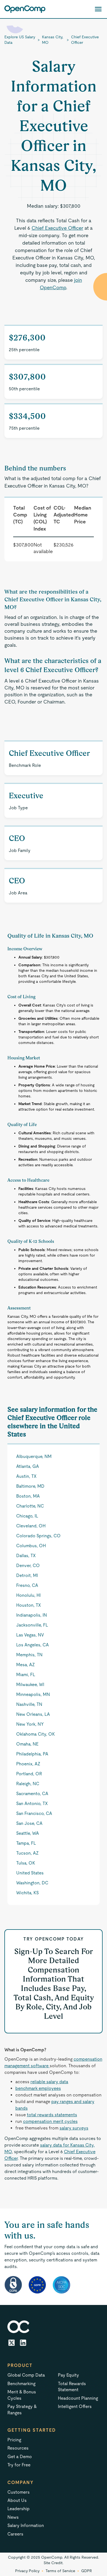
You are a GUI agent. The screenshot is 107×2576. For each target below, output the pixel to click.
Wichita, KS (27, 1893)
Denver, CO (28, 1566)
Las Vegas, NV (30, 1635)
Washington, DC (32, 1883)
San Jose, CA (29, 1823)
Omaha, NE (27, 1744)
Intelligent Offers (75, 2406)
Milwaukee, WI (30, 1685)
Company (21, 2482)
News (13, 2517)
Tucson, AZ (27, 1853)
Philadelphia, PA (32, 1754)
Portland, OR (29, 1774)
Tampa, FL (26, 1843)
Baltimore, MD (30, 1486)
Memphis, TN (29, 1655)
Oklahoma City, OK (36, 1734)
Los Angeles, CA (33, 1645)
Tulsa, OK (26, 1863)
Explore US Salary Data (20, 40)
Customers (19, 2492)
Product (20, 2365)
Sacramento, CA (32, 1794)
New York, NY (30, 1724)
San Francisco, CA (34, 1813)
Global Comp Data (26, 2375)
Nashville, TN (29, 1704)
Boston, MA (28, 1496)
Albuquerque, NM (34, 1456)
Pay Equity (68, 2375)
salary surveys (74, 2128)
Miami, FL (26, 1675)
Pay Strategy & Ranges (22, 2409)
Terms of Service (60, 2571)
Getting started (32, 2430)
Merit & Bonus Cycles (22, 2395)
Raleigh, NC (28, 1784)
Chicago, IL (27, 1516)
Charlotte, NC (30, 1506)
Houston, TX (29, 1605)
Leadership (19, 2509)
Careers (15, 2534)
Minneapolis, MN (33, 1694)
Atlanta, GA (28, 1466)
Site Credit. (54, 2563)
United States (30, 1873)
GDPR (87, 2571)
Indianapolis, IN (32, 1615)
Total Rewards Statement (72, 2387)
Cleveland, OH (31, 1526)
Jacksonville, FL (32, 1625)
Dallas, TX (26, 1556)
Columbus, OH (31, 1546)
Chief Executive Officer (85, 40)
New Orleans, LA (33, 1714)
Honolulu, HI (28, 1595)
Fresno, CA (27, 1585)
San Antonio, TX (32, 1804)
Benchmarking (21, 2384)
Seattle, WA (28, 1833)
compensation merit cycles (50, 2121)
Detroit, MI (27, 1575)
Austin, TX (26, 1476)
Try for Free (19, 2465)
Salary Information (26, 2525)
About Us (17, 2500)
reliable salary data (49, 2082)
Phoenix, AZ (28, 1764)
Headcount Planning (78, 2398)
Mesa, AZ (26, 1665)
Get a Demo (20, 2457)
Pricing (14, 2440)
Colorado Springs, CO (38, 1536)
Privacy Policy (27, 2571)
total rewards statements (52, 2115)
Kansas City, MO (53, 40)
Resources (18, 2448)
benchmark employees (38, 2088)
